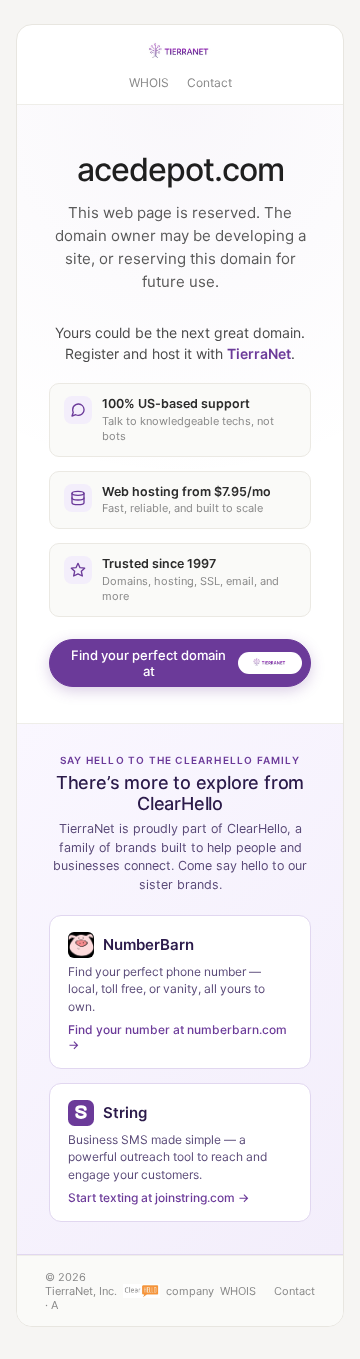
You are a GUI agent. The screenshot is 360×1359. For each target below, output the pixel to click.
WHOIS (149, 82)
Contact (209, 82)
